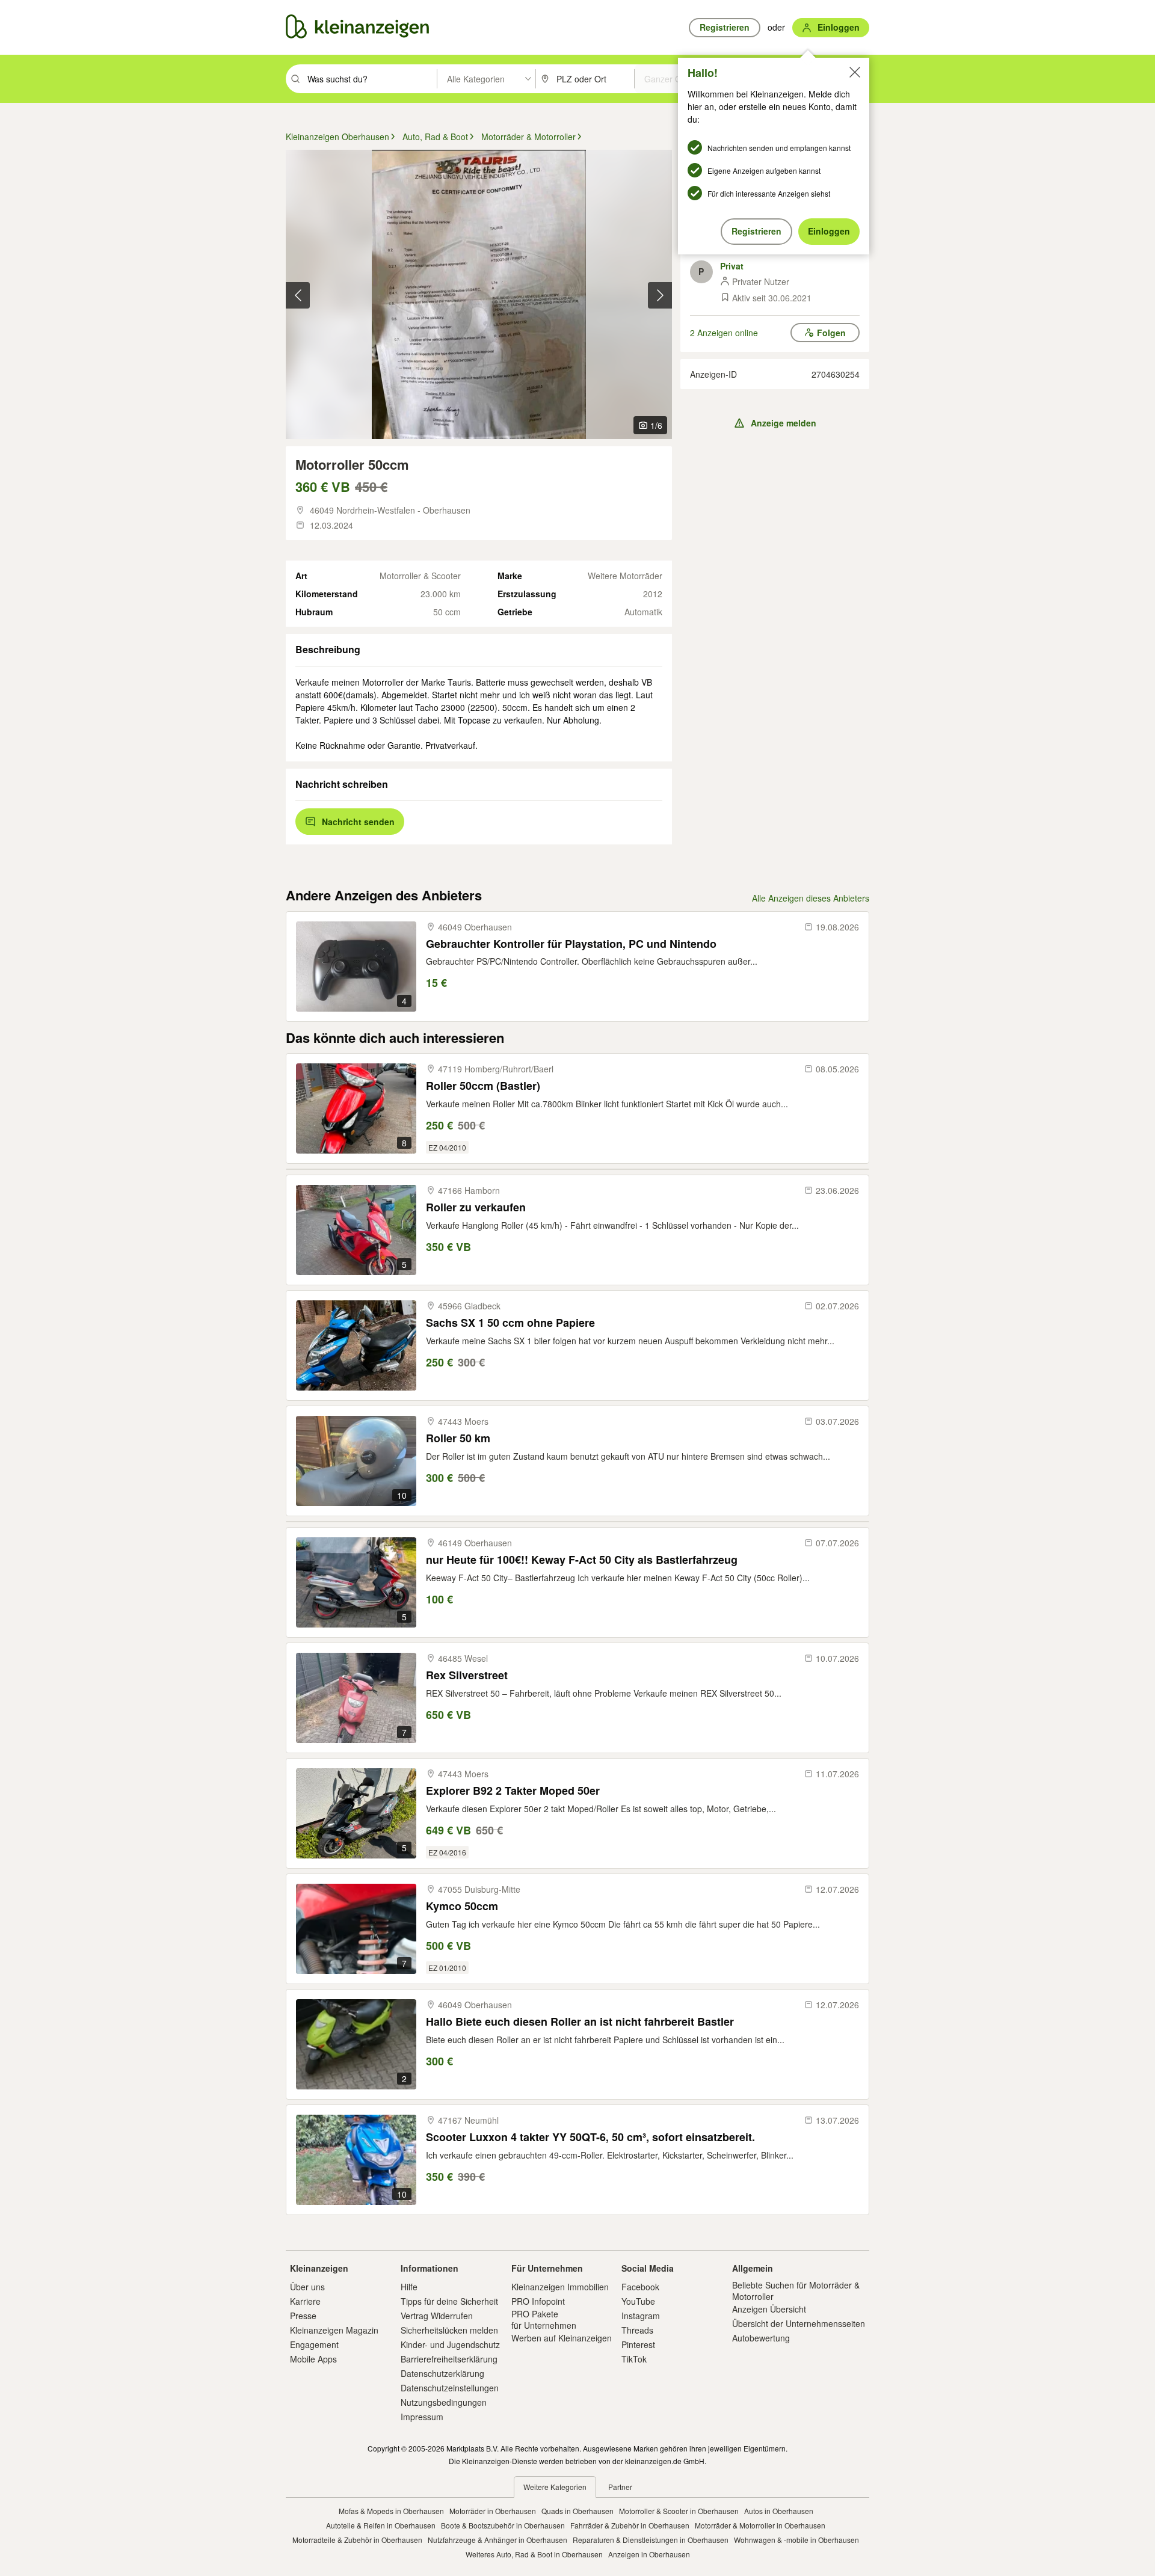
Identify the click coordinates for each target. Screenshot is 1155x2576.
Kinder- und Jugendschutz (450, 2344)
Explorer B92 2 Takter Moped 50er (513, 1791)
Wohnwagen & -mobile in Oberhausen (796, 2540)
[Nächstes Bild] (660, 295)
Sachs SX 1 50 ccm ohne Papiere (510, 1323)
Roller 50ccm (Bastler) (483, 1086)
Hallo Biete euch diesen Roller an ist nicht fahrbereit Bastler (580, 2022)
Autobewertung (761, 2338)
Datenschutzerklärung (442, 2373)
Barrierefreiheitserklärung (449, 2359)
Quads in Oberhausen (577, 2511)
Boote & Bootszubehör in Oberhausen (503, 2525)
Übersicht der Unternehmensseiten (799, 2323)
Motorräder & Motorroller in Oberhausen (760, 2525)
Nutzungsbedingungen (444, 2402)
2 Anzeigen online (724, 333)
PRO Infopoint (538, 2301)
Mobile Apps (313, 2359)
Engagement (314, 2344)
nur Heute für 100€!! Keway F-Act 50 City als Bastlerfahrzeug (582, 1560)
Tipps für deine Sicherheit (449, 2301)
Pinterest (638, 2344)
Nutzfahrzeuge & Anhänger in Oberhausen (497, 2540)
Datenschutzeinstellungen (450, 2388)
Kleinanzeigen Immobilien (560, 2287)
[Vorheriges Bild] (298, 295)
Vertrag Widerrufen (437, 2316)
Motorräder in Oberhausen (493, 2511)
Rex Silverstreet (467, 1675)
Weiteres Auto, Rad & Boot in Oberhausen (534, 2554)
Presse (303, 2316)
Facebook (640, 2287)
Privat (732, 266)
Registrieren (756, 231)
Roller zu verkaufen (476, 1207)
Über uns (307, 2287)
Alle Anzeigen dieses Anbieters (811, 898)
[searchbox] (371, 79)
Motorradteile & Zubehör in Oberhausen (357, 2540)
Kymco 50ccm (462, 1906)
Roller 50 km (458, 1438)
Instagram (641, 2316)
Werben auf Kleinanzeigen (562, 2338)
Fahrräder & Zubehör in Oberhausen (630, 2525)
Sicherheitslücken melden (449, 2330)
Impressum (422, 2417)
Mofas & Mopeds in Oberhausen (391, 2511)
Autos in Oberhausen (779, 2511)
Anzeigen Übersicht (769, 2309)
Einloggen (829, 231)
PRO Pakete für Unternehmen (544, 2319)
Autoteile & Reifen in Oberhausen (381, 2525)
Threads (637, 2330)
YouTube (638, 2301)
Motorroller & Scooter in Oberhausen (679, 2511)
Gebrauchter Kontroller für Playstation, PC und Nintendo (571, 944)
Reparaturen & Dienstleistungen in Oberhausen (651, 2540)
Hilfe (409, 2287)
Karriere (305, 2301)
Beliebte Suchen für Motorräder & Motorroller (796, 2290)
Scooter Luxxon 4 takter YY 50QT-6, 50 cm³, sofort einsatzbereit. (590, 2137)
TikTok (634, 2359)
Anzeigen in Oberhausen (649, 2554)
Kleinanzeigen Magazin (334, 2330)
